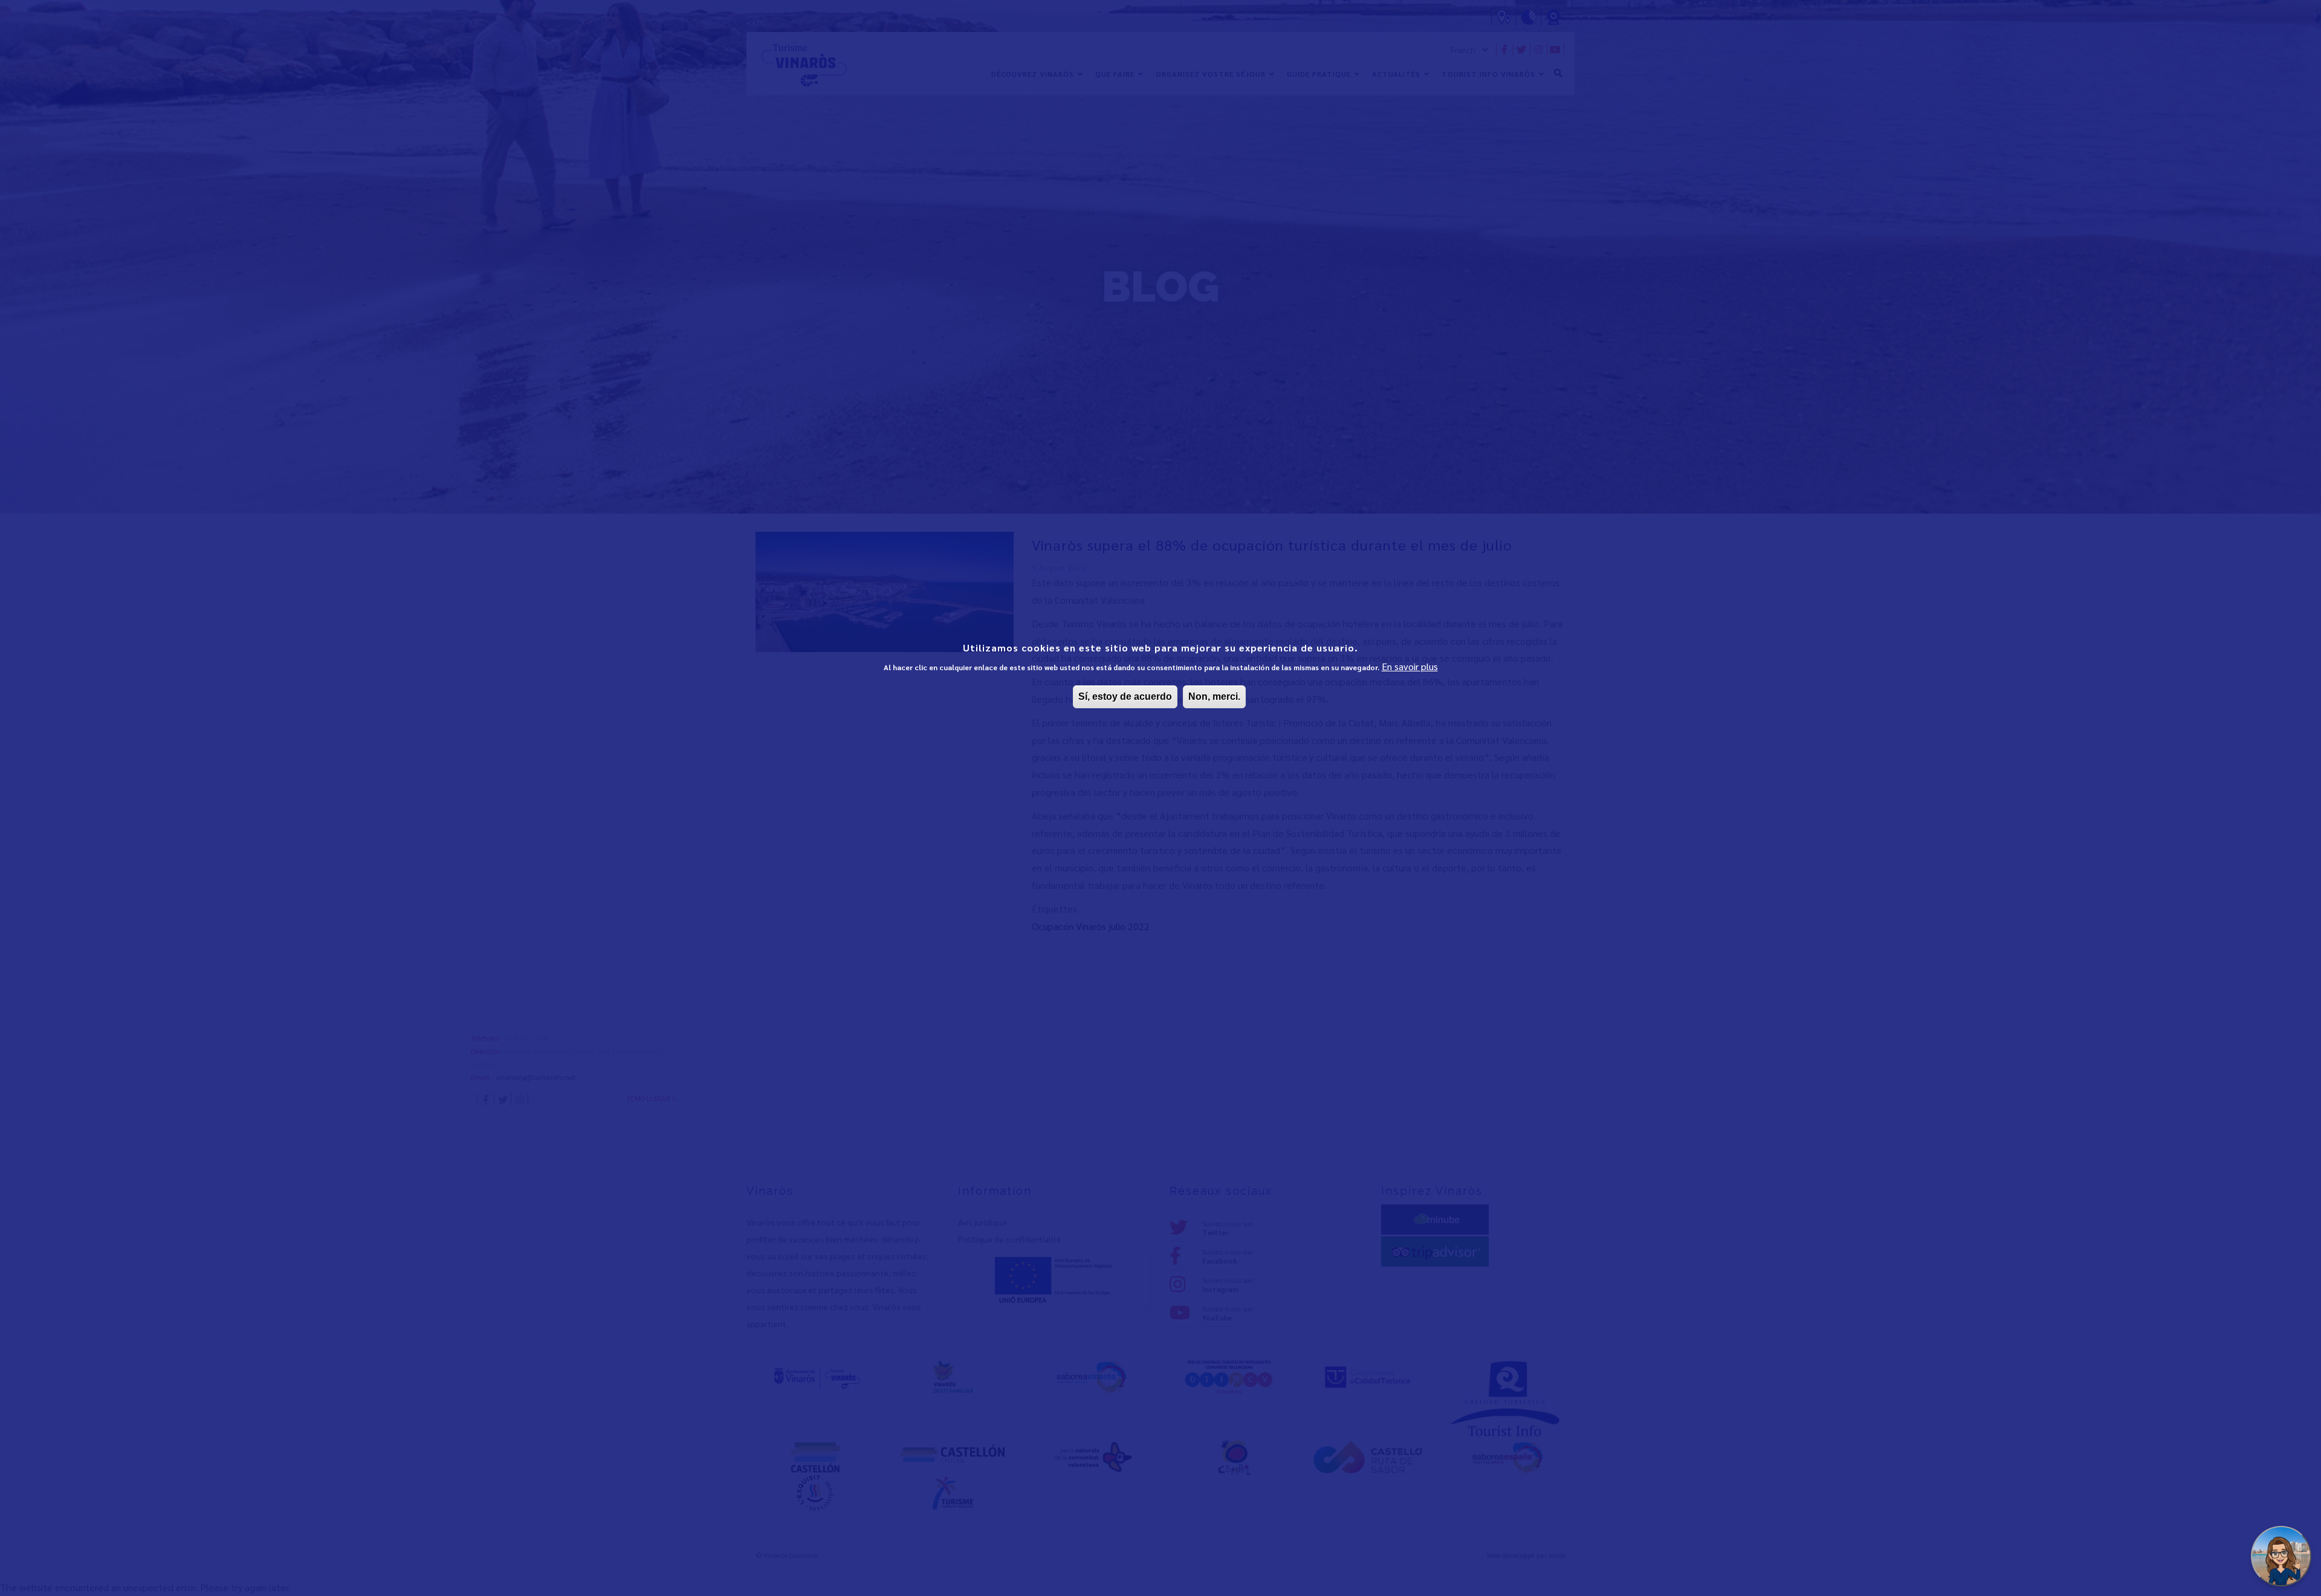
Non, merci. (1214, 696)
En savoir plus (1410, 666)
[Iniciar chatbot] (2281, 1556)
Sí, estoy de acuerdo (1125, 696)
